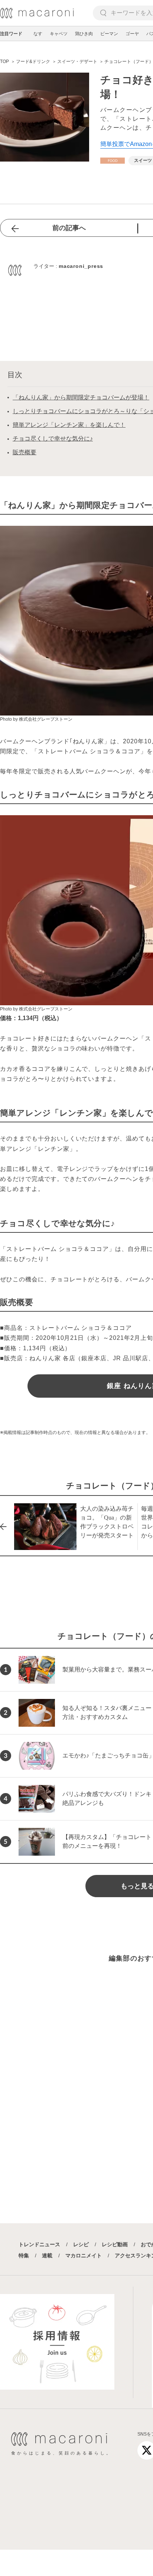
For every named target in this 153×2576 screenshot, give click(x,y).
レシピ (81, 2244)
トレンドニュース (39, 2244)
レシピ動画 (115, 2244)
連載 (47, 2255)
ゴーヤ (132, 34)
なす (38, 34)
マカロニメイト (84, 2255)
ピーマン (109, 34)
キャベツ (59, 34)
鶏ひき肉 (84, 34)
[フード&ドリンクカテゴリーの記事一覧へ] (113, 161)
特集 (24, 2255)
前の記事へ (69, 228)
